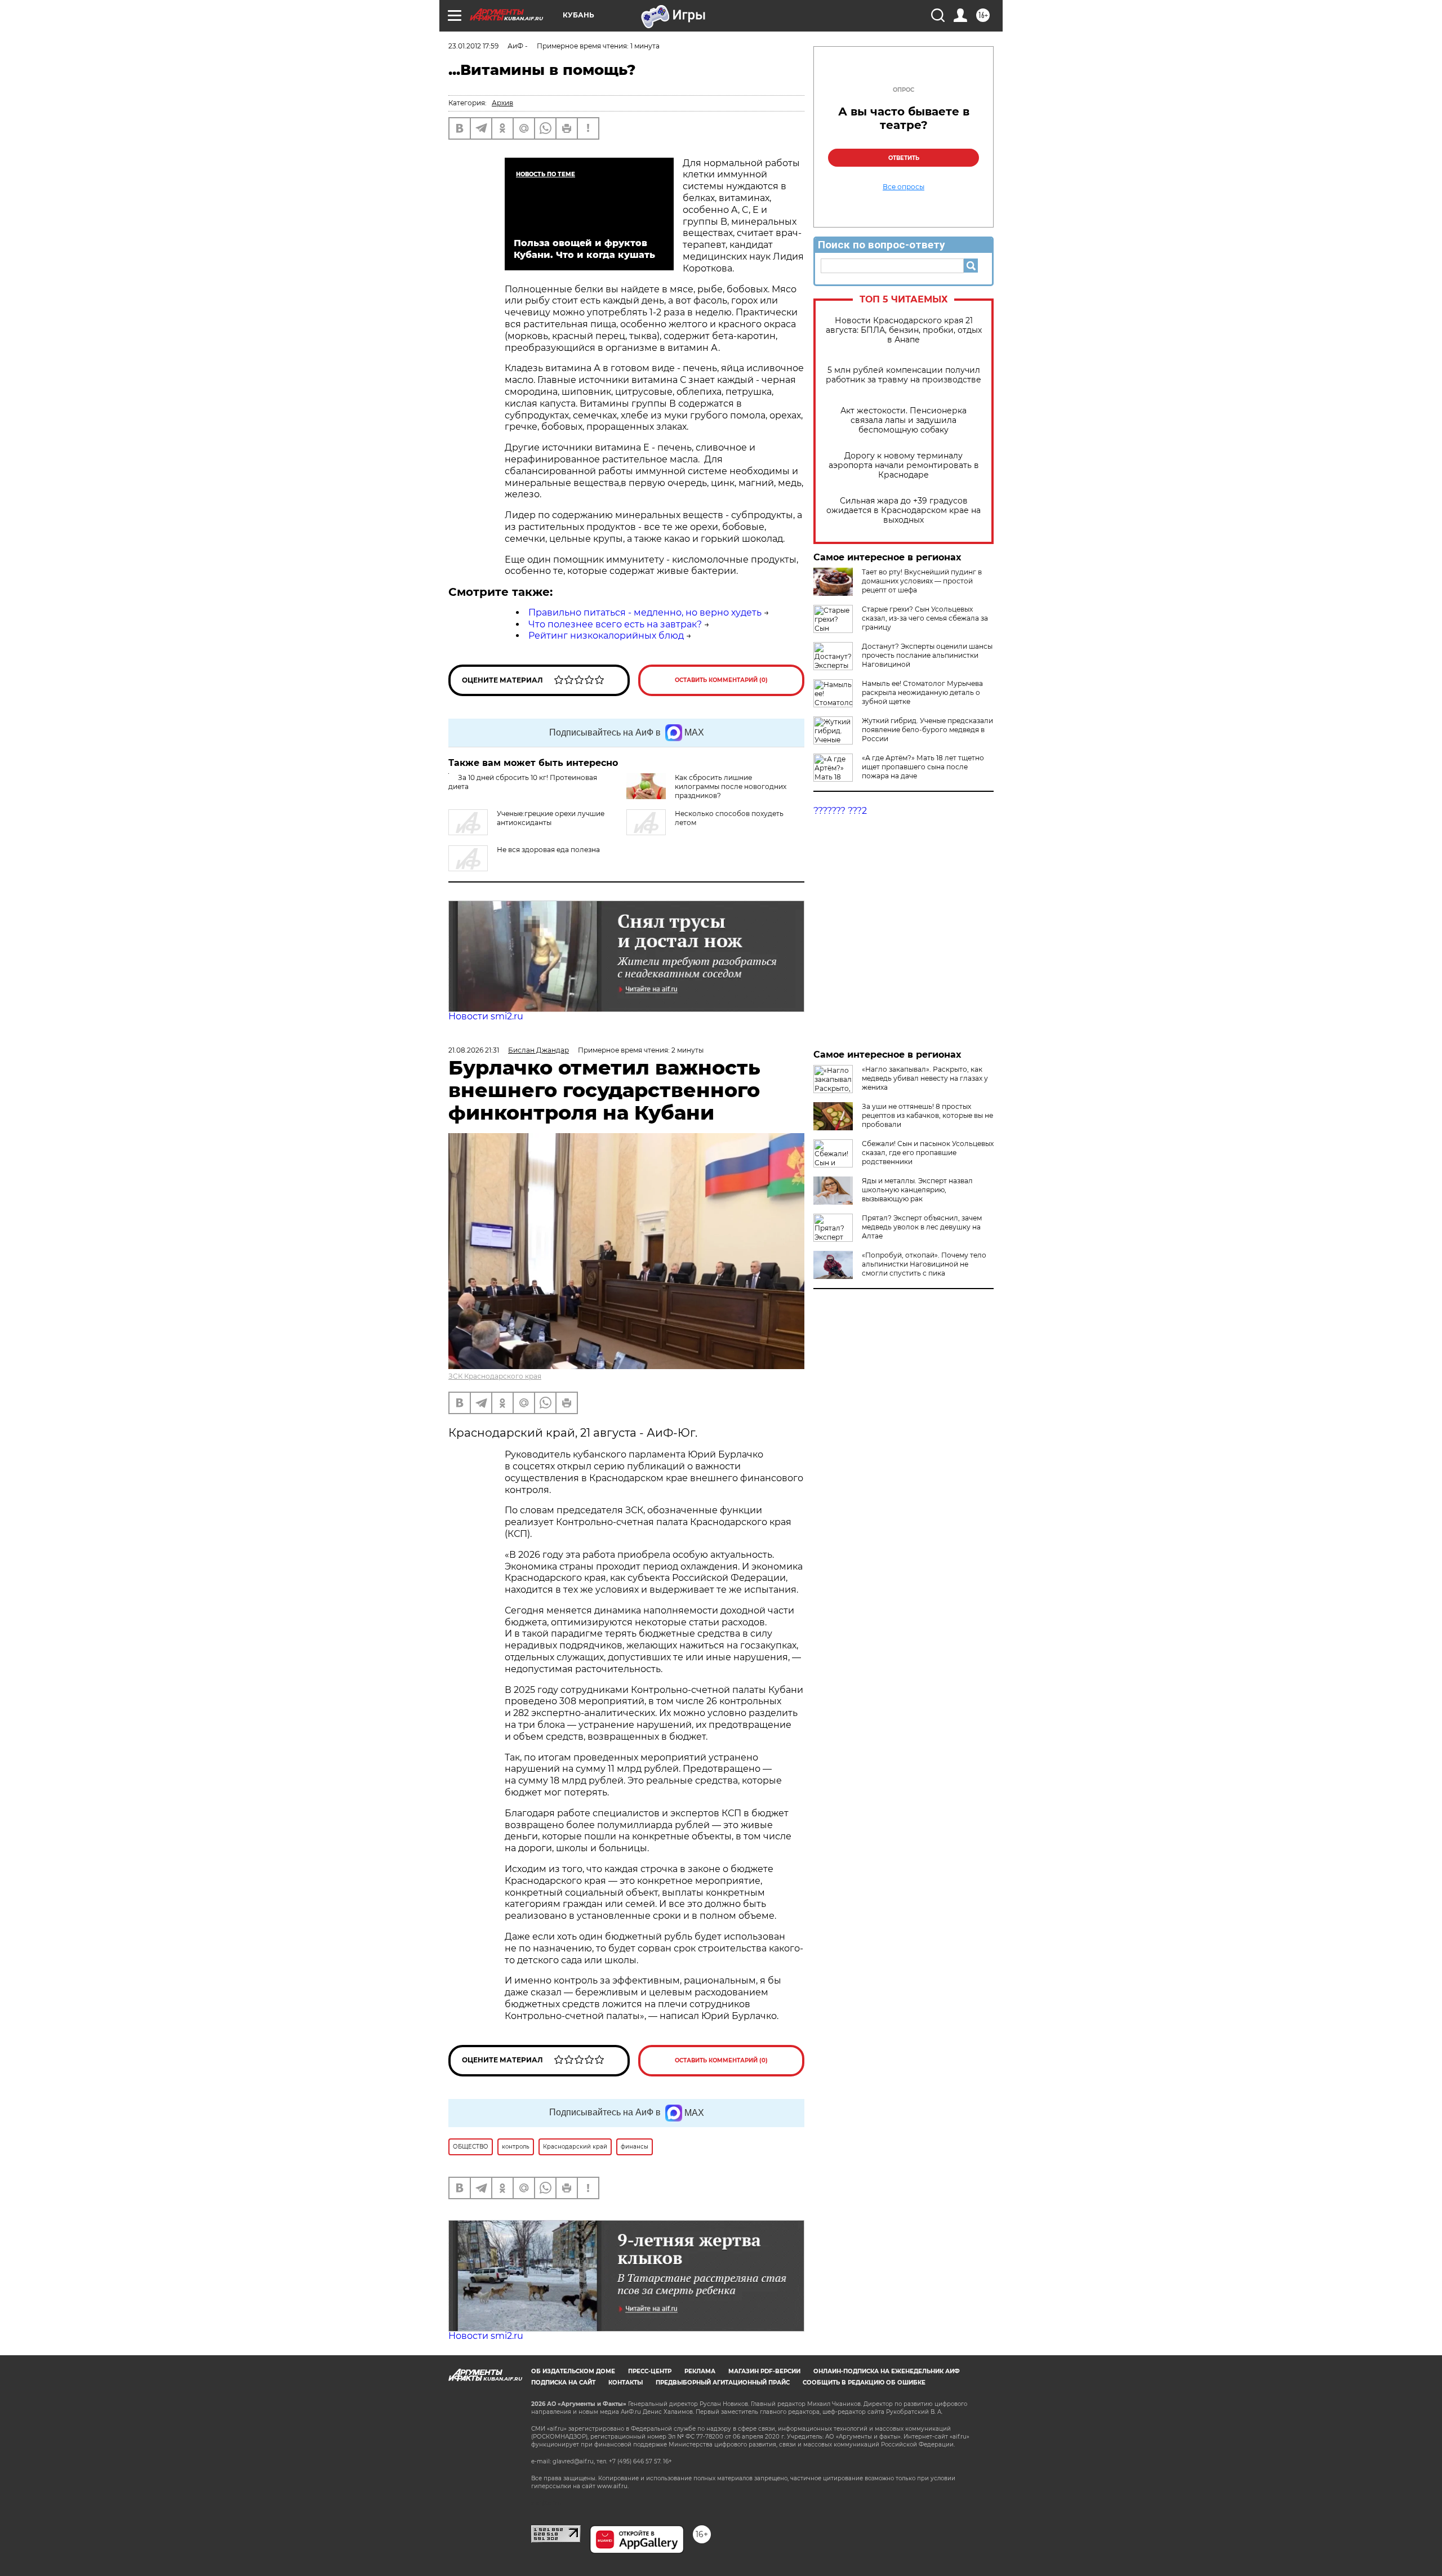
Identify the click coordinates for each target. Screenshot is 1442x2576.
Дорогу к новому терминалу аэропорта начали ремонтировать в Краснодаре (904, 465)
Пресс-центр (650, 2371)
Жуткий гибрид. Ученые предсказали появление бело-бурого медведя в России (927, 730)
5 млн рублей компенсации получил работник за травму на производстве (904, 375)
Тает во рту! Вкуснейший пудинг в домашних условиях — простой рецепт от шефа (922, 581)
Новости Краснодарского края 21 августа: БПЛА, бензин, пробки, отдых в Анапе (904, 330)
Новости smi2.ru (486, 1016)
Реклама (700, 2371)
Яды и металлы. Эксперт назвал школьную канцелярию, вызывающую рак (917, 1190)
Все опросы (904, 187)
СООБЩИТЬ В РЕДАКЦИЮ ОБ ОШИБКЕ (864, 2383)
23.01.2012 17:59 (473, 46)
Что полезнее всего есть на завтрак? (615, 624)
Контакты (626, 2383)
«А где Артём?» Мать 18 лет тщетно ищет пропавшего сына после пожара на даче (923, 767)
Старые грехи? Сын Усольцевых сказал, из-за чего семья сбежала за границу (925, 618)
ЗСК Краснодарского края (495, 1376)
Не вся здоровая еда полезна (548, 850)
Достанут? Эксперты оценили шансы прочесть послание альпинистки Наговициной (927, 655)
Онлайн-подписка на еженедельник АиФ (887, 2371)
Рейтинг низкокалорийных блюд (606, 636)
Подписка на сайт (563, 2383)
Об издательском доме (573, 2371)
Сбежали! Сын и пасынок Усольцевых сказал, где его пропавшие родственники (928, 1153)
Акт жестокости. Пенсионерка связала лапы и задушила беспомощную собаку (904, 420)
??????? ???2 (840, 811)
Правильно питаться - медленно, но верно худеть (645, 612)
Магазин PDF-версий (764, 2371)
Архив (502, 103)
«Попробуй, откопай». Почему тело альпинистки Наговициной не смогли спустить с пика (924, 1264)
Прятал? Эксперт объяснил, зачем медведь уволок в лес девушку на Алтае (922, 1227)
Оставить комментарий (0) (721, 680)
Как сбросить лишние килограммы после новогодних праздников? (731, 786)
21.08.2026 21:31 (474, 1050)
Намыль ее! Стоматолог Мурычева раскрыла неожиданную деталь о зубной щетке (922, 692)
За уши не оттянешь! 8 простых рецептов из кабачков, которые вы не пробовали (927, 1115)
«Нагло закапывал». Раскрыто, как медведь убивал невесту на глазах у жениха (925, 1078)
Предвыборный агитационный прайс (723, 2383)
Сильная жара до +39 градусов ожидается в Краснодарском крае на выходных (904, 511)
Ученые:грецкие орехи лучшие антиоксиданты (551, 818)
